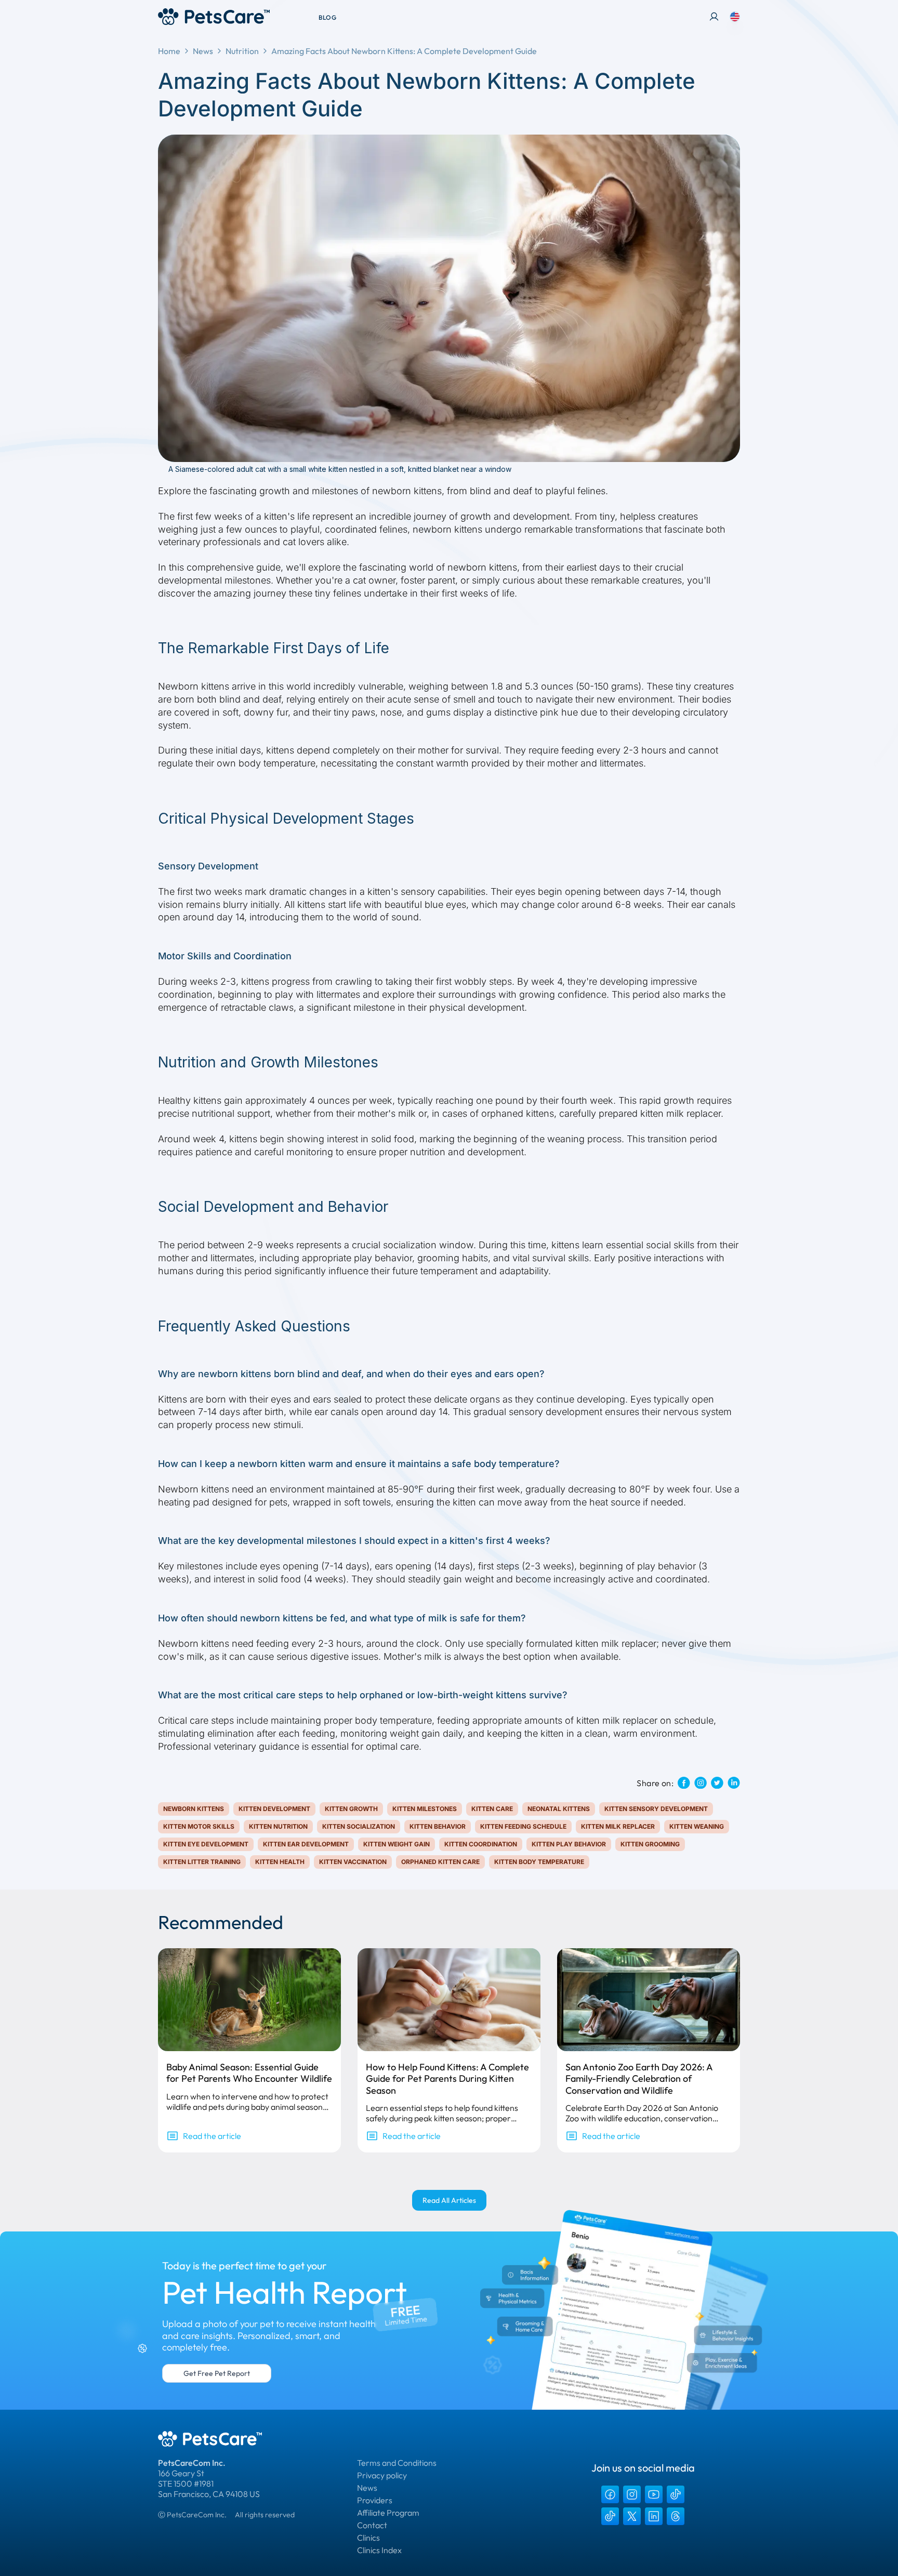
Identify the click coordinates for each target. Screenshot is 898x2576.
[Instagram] (632, 2494)
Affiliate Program (388, 2513)
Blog (327, 17)
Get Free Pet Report (217, 2373)
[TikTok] (676, 2494)
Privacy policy (382, 2475)
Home (169, 51)
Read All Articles (449, 2200)
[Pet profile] (714, 17)
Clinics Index (379, 2550)
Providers (375, 2500)
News (203, 51)
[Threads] (676, 2516)
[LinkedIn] (654, 2516)
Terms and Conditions (397, 2463)
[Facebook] (610, 2494)
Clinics (368, 2538)
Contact (372, 2525)
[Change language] (735, 17)
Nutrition (242, 51)
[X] (632, 2516)
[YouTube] (654, 2494)
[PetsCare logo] (214, 17)
